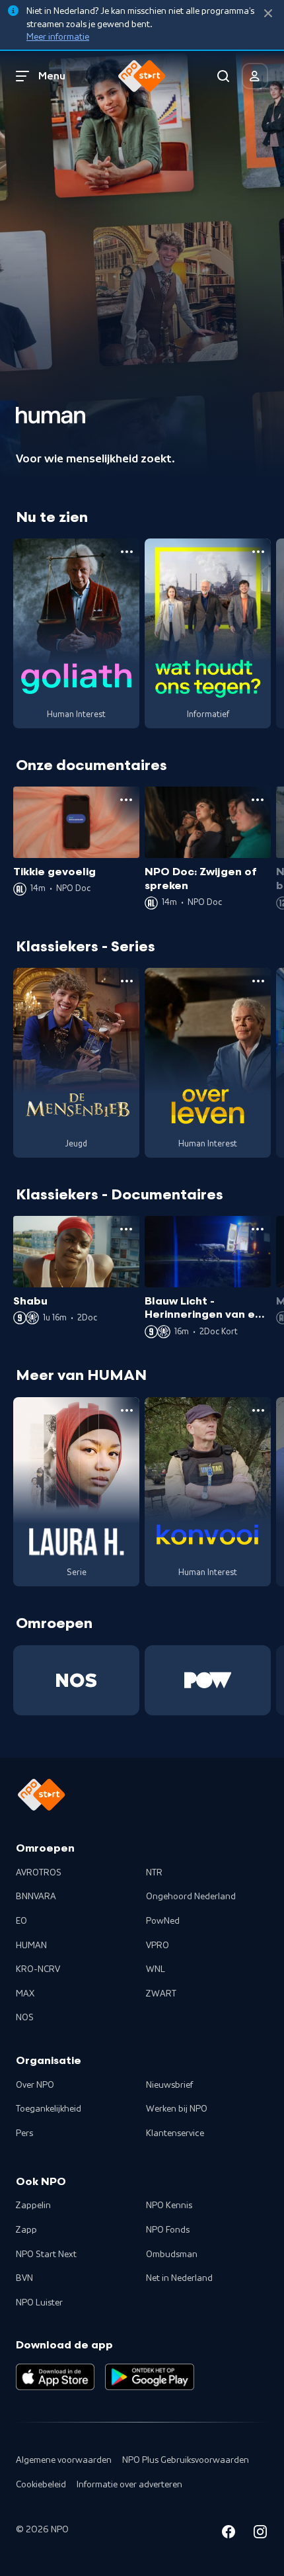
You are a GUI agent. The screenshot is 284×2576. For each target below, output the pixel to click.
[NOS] (76, 1680)
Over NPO (35, 2085)
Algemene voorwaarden (64, 2460)
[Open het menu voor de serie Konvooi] (258, 1410)
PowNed (163, 1921)
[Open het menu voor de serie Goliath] (127, 552)
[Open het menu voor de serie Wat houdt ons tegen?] (258, 552)
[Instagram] (260, 2534)
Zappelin (33, 2206)
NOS (25, 2018)
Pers (24, 2133)
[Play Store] (150, 2377)
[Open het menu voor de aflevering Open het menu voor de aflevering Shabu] (126, 1229)
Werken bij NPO (177, 2109)
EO (21, 1921)
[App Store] (55, 2377)
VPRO (158, 1946)
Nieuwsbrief (169, 2085)
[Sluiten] (268, 14)
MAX (25, 1994)
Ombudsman (172, 2254)
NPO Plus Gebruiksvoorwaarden (186, 2460)
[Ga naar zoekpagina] (223, 76)
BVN (24, 2278)
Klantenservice (175, 2133)
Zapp (26, 2230)
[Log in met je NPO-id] (255, 76)
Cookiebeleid (41, 2485)
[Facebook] (229, 2534)
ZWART (161, 1994)
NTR (154, 1873)
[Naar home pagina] (142, 76)
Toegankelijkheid (49, 2109)
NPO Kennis (169, 2206)
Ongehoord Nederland (191, 1897)
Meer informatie (58, 37)
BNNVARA (36, 1897)
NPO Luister (39, 2303)
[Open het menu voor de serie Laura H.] (127, 1410)
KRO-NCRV (38, 1969)
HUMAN (31, 1946)
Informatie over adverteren (129, 2485)
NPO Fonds (168, 2230)
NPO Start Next (46, 2254)
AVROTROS (39, 1873)
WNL (156, 1969)
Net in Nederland (179, 2278)
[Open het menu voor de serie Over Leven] (258, 981)
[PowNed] (208, 1680)
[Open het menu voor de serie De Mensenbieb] (127, 981)
